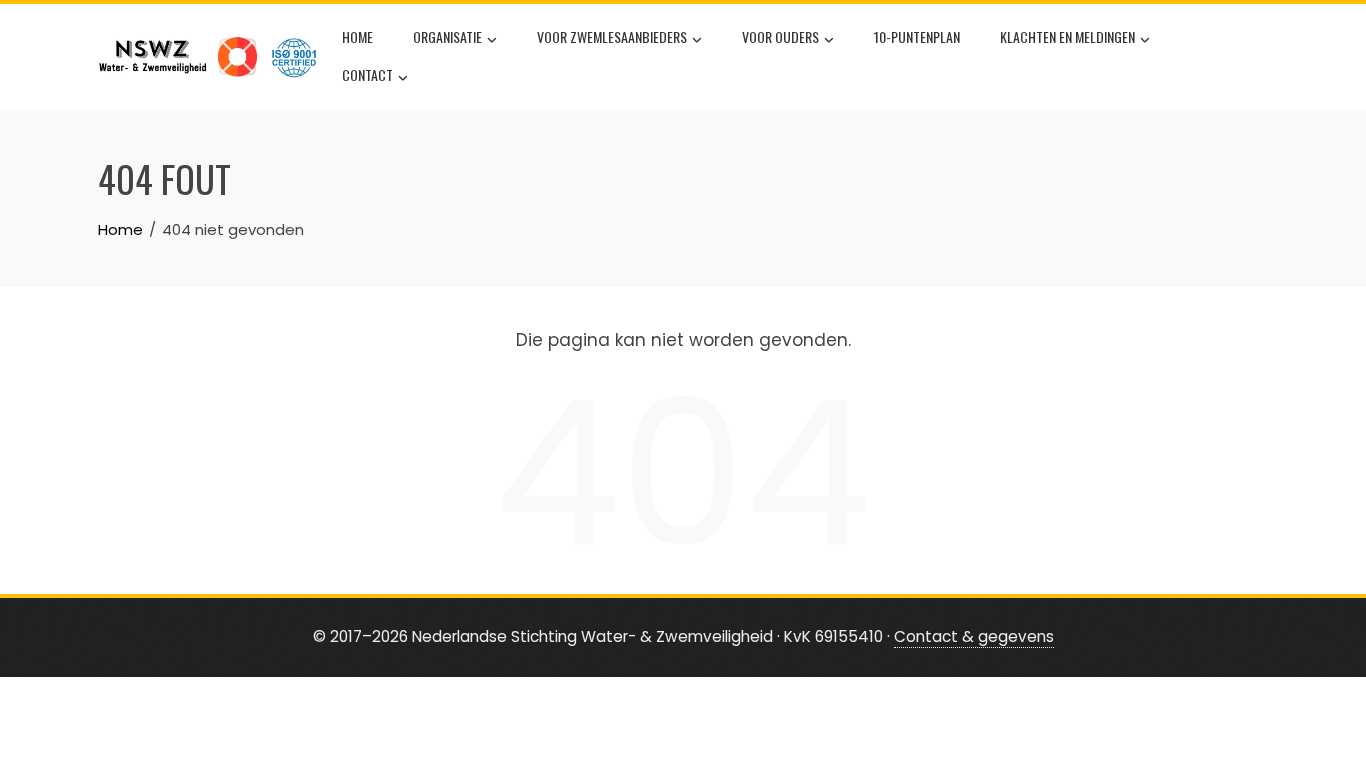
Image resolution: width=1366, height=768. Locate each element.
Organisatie (447, 36)
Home (357, 36)
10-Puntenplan (917, 36)
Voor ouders (780, 36)
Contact (367, 74)
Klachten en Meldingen (1067, 36)
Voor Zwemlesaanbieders (612, 36)
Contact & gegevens (974, 636)
